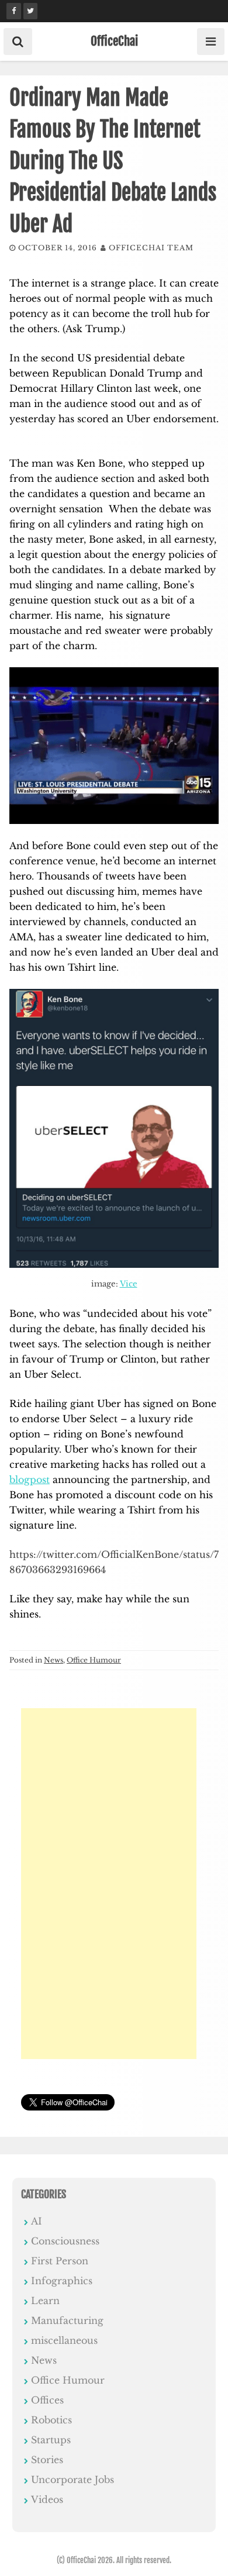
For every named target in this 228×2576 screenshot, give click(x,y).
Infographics (62, 2281)
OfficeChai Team (151, 248)
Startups (51, 2440)
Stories (47, 2460)
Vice (129, 1284)
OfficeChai (114, 41)
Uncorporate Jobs (72, 2480)
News (53, 1660)
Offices (47, 2400)
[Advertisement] (109, 1884)
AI (37, 2221)
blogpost (30, 1480)
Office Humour (94, 1660)
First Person (60, 2261)
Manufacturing (67, 2320)
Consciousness (65, 2241)
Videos (47, 2499)
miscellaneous (64, 2340)
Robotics (51, 2420)
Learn (45, 2301)
